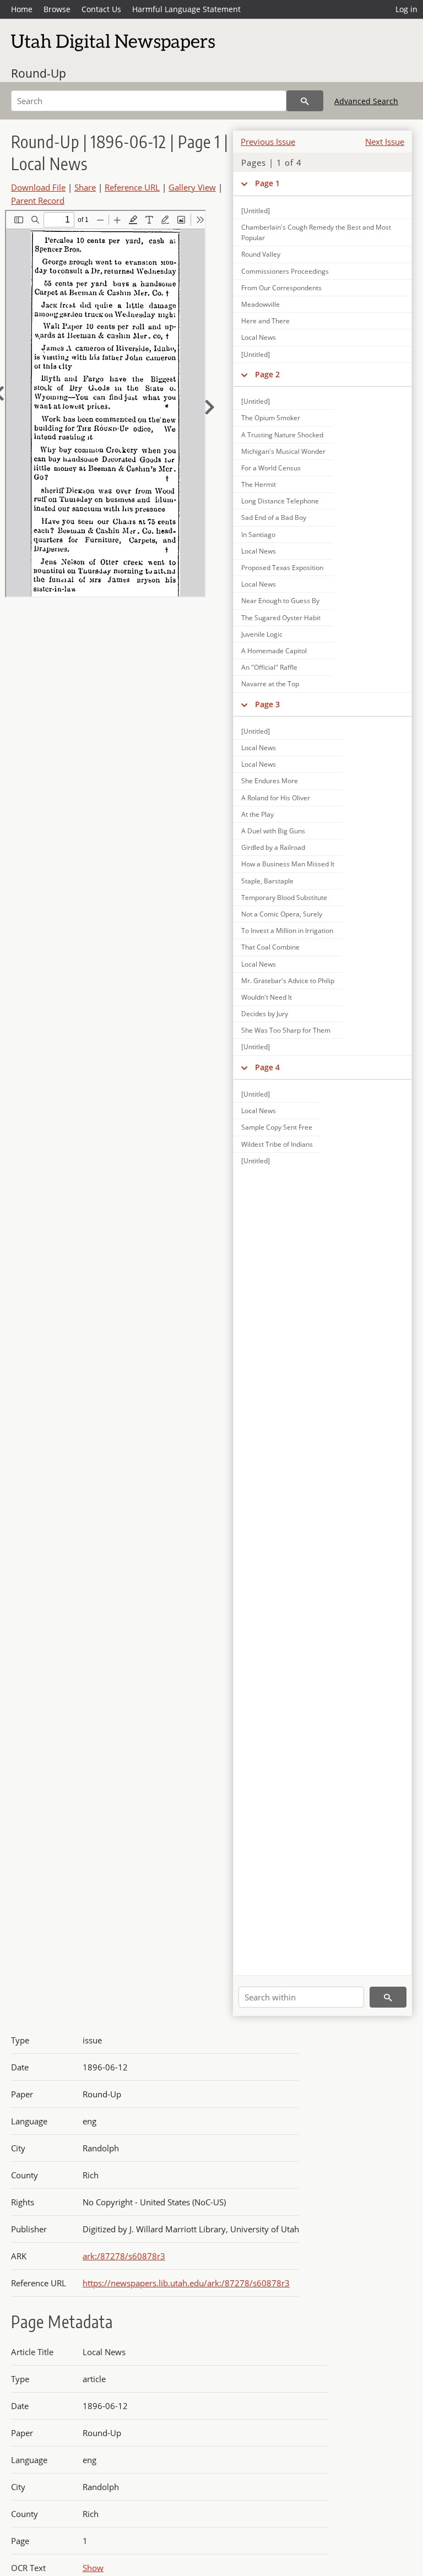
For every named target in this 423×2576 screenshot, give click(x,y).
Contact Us (101, 9)
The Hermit (259, 484)
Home (22, 9)
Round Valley (261, 254)
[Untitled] (256, 211)
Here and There (265, 321)
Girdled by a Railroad (273, 847)
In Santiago (258, 535)
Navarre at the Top (270, 684)
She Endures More (270, 781)
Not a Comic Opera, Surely (282, 914)
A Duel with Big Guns (273, 831)
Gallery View (192, 187)
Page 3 (267, 704)
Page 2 (267, 374)
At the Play (257, 814)
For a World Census (271, 468)
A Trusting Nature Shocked (282, 435)
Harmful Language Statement (186, 9)
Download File (38, 187)
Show (93, 2568)
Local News (259, 337)
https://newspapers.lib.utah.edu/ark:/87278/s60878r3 (186, 2283)
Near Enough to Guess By (280, 601)
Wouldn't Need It (267, 997)
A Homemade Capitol (274, 651)
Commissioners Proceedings (285, 271)
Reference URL (132, 187)
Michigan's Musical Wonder (283, 451)
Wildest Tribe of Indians (277, 1144)
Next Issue (385, 142)
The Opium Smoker (271, 418)
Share (85, 187)
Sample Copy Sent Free (277, 1127)
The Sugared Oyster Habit (281, 618)
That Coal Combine (270, 947)
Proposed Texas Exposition (282, 568)
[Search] (305, 101)
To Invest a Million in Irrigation (287, 931)
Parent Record (38, 200)
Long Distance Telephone (280, 501)
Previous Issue (268, 142)
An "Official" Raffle (269, 667)
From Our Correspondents (281, 288)
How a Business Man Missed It (288, 864)
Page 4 (267, 1067)
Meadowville (261, 304)
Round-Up (39, 73)
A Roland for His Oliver (276, 798)
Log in (406, 9)
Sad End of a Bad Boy (274, 517)
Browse (57, 9)
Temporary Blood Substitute (284, 897)
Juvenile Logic (262, 634)
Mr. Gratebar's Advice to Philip (288, 981)
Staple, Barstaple (267, 881)
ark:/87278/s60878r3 (124, 2256)
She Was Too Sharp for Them (286, 1030)
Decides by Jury (265, 1014)
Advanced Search (366, 101)
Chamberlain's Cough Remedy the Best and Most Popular (316, 232)
